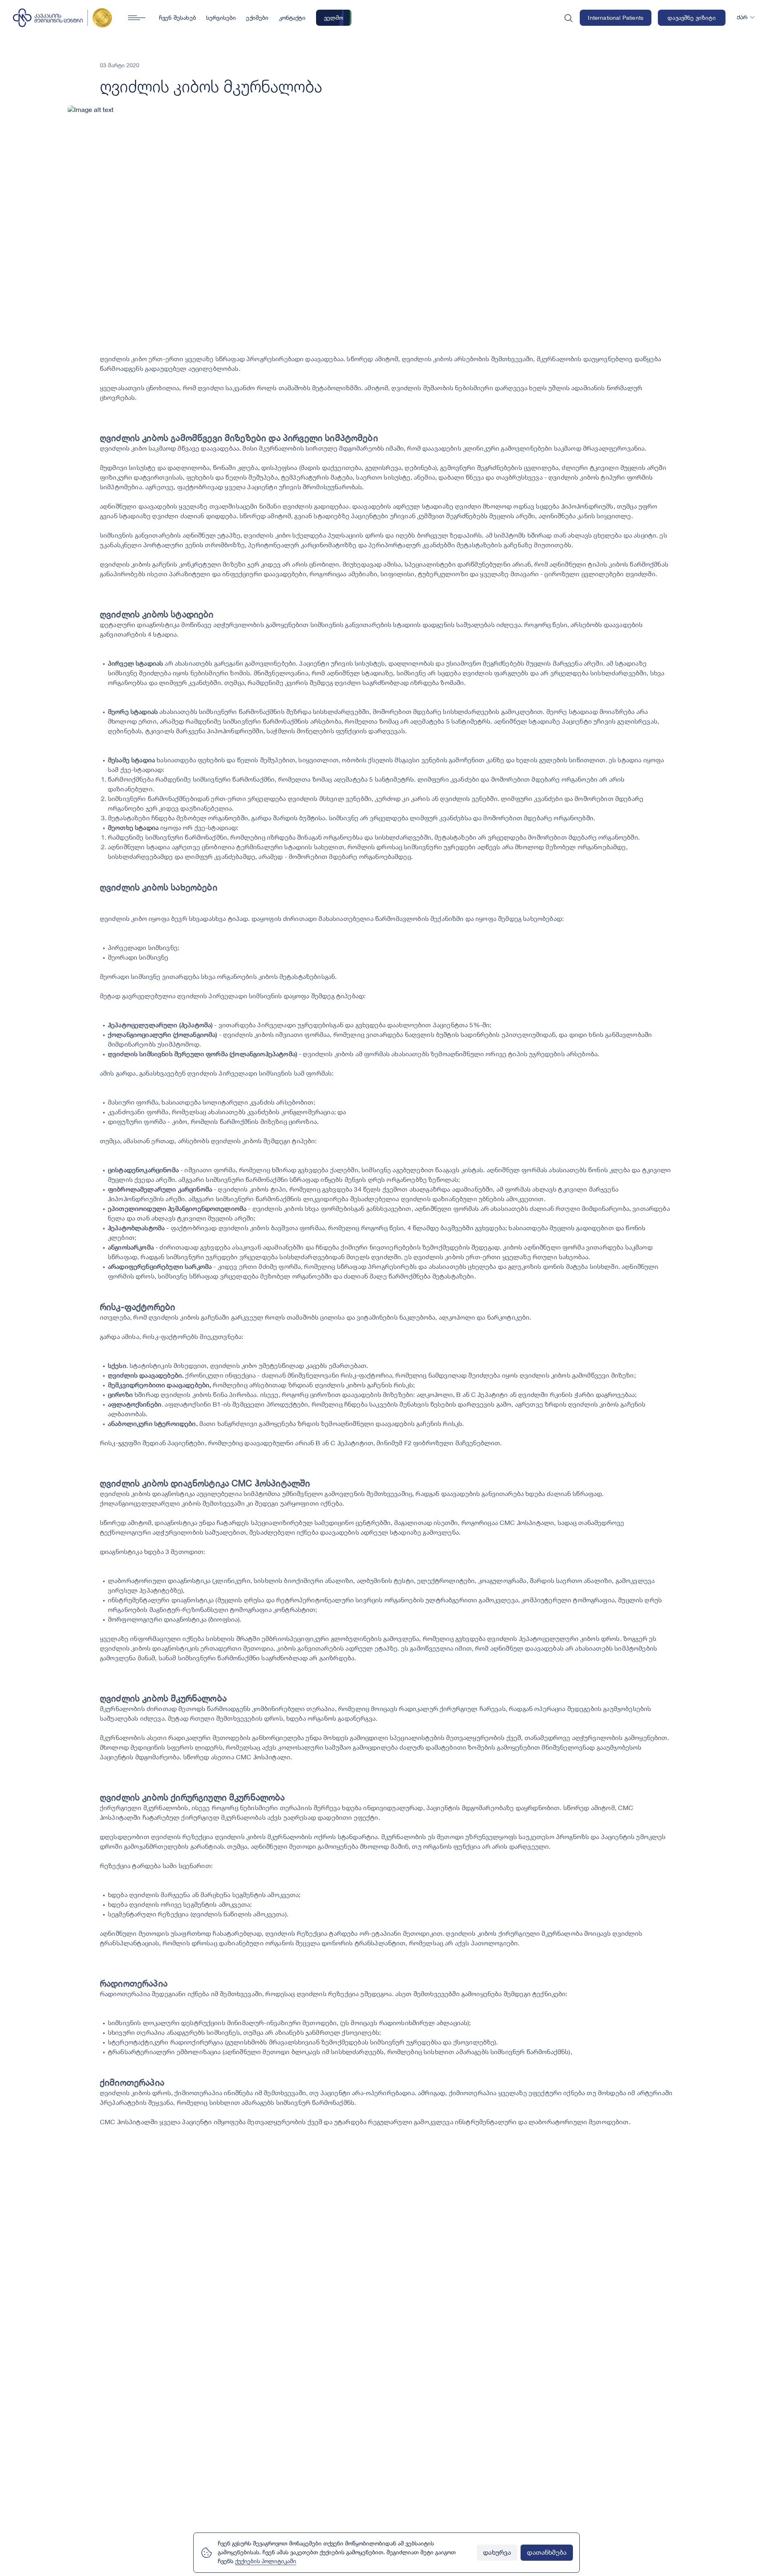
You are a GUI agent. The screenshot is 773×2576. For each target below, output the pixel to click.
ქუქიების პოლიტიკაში (266, 2562)
